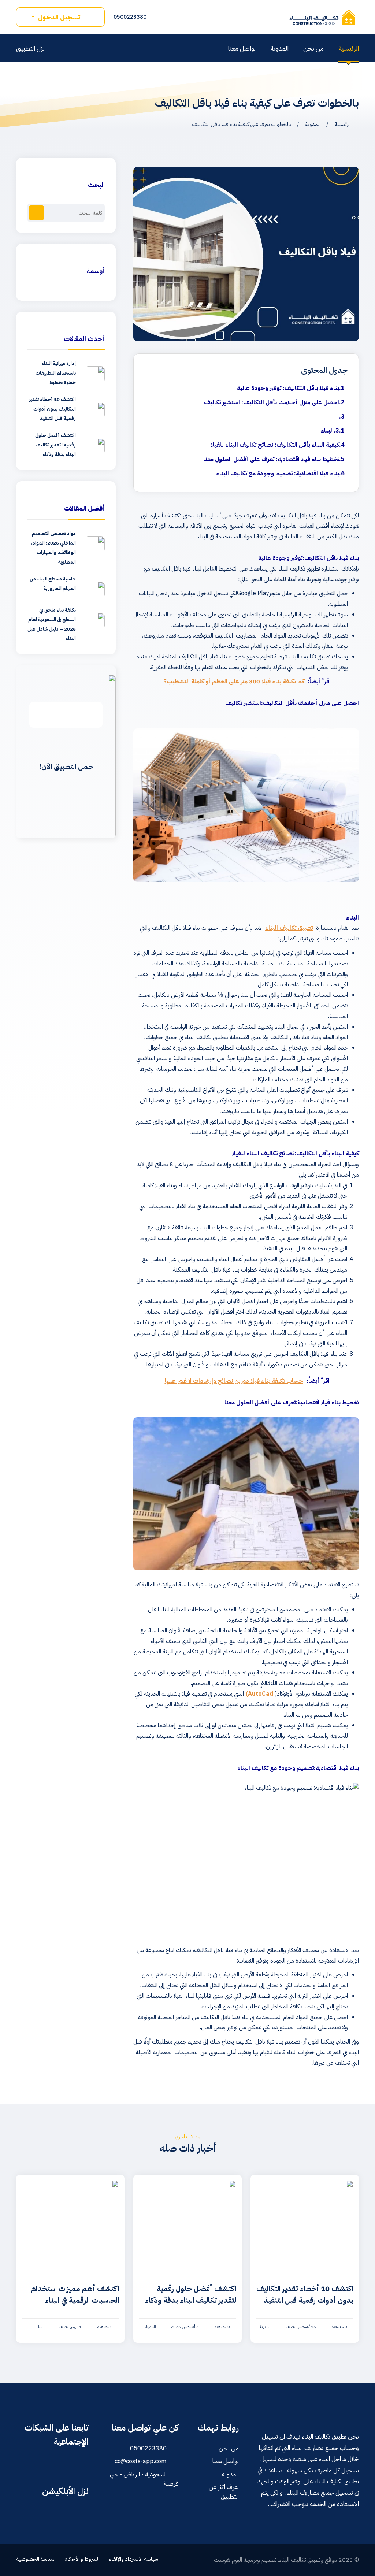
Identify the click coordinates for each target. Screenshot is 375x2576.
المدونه (230, 2474)
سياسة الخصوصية (35, 2559)
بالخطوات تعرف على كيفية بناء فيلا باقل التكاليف (241, 124)
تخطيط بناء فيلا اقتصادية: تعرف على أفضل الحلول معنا (271, 459)
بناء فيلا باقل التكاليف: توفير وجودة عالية (288, 388)
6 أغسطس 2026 (185, 2327)
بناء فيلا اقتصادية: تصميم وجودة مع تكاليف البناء (278, 474)
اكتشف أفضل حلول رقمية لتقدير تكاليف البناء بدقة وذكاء (191, 2294)
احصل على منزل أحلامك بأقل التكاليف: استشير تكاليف (272, 402)
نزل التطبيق (31, 48)
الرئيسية (349, 48)
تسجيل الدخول (59, 17)
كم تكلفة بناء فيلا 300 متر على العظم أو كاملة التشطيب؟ (234, 682)
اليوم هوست (228, 2560)
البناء (327, 431)
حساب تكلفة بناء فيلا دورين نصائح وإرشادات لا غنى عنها (234, 1381)
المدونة (279, 48)
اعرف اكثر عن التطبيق (224, 2492)
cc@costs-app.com (141, 2461)
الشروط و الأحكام (82, 2559)
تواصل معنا (242, 48)
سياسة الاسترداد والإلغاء (134, 2559)
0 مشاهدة (339, 2327)
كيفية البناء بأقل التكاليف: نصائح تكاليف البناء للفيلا (275, 445)
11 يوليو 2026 (70, 2327)
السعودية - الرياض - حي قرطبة (144, 2479)
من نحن (313, 48)
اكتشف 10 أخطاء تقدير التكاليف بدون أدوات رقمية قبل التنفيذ (305, 2294)
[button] (36, 213)
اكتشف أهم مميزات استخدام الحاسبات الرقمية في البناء (75, 2294)
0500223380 (131, 17)
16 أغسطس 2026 (301, 2327)
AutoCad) (259, 1694)
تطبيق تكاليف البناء (289, 928)
